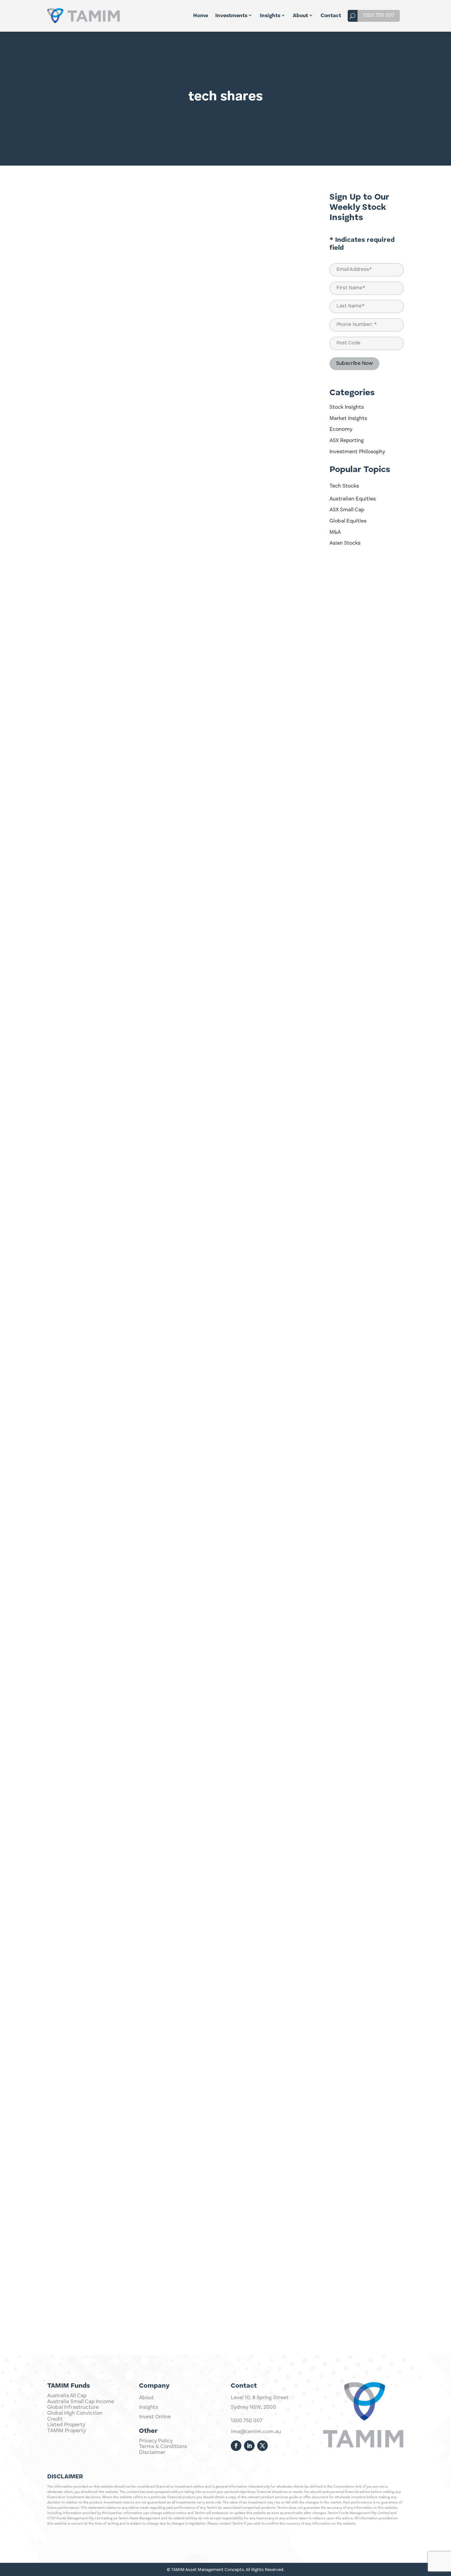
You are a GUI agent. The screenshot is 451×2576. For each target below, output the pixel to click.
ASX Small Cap (347, 510)
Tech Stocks (344, 486)
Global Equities (348, 521)
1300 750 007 (379, 16)
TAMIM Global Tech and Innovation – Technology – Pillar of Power (148, 2260)
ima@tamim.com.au (256, 2432)
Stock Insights (347, 407)
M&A (335, 532)
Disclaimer (152, 2453)
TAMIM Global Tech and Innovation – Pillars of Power (130, 1723)
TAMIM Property (67, 2431)
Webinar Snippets (279, 1536)
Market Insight (283, 464)
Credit (55, 2419)
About (300, 16)
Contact (331, 16)
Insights (270, 16)
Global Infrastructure (73, 2407)
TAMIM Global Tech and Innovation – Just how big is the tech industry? (156, 1991)
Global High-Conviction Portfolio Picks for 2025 (122, 1187)
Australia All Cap (67, 2396)
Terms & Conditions (163, 2447)
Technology (287, 196)
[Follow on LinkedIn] (249, 2446)
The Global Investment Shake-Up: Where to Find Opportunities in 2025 (155, 651)
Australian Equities (353, 499)
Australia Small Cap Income (81, 2402)
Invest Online (155, 2417)
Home (201, 16)
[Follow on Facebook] (236, 2446)
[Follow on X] (262, 2446)
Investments (231, 16)
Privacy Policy (156, 2441)
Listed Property (66, 2425)
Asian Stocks (345, 543)
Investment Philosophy (357, 452)
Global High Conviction (75, 2413)
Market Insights (348, 419)
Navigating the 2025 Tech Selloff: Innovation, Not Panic (133, 383)
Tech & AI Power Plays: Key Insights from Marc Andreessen (139, 919)
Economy (341, 429)
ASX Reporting (347, 441)
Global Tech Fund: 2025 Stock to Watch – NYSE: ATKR (130, 1455)
